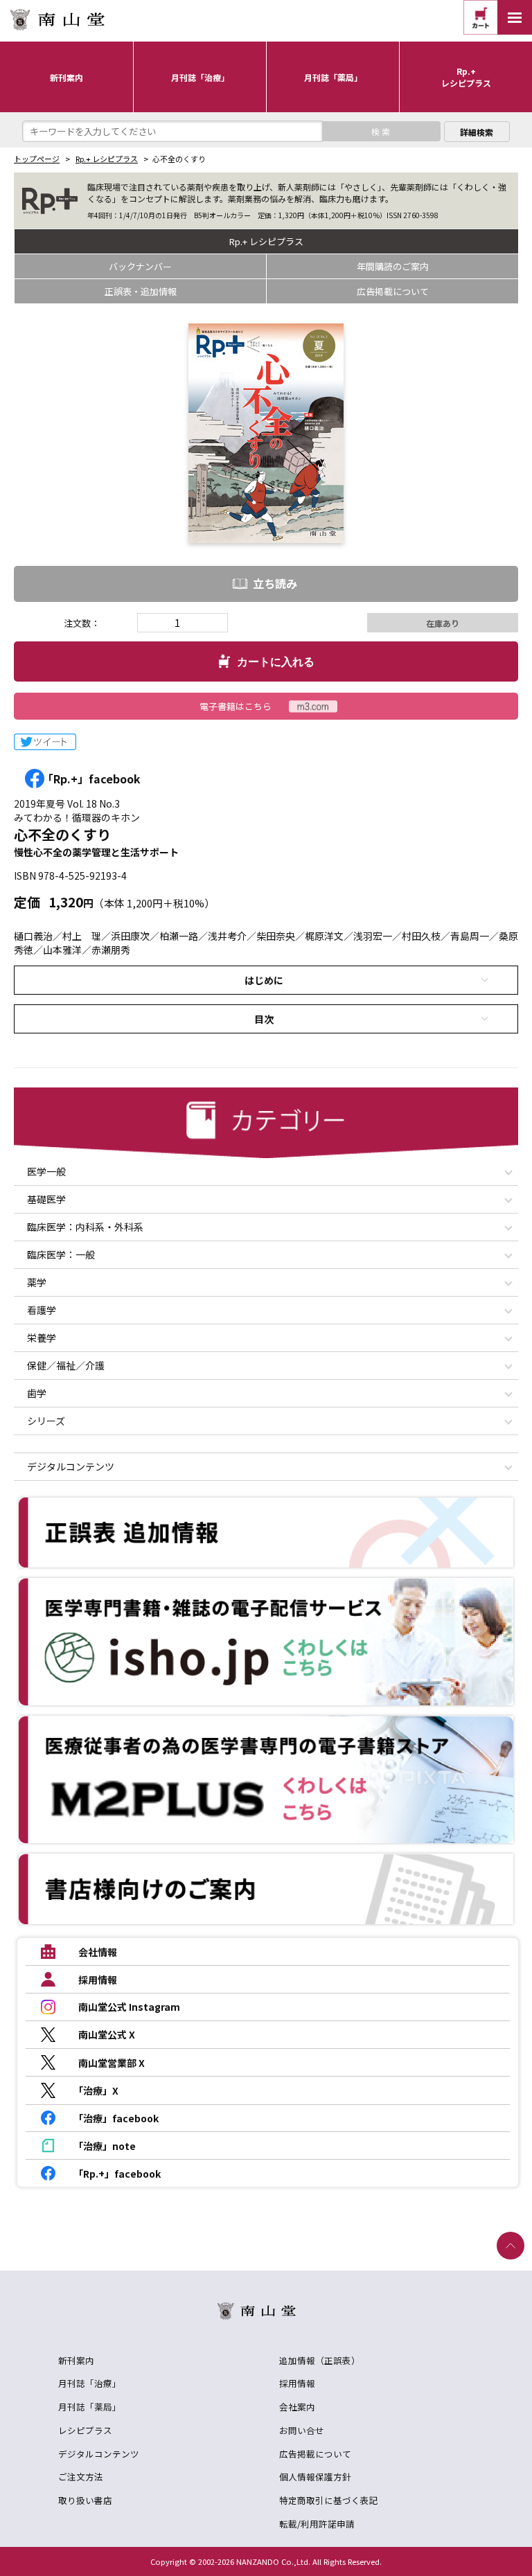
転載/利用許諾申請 (317, 2524)
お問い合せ (302, 2430)
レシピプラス (85, 2430)
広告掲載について (393, 291)
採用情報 (297, 2383)
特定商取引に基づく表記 (329, 2500)
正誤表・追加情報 (141, 291)
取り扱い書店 (85, 2500)
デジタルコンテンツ (99, 2454)
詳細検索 (477, 132)
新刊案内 (76, 2360)
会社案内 (297, 2407)
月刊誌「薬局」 (90, 2407)
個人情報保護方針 (315, 2477)
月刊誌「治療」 (90, 2383)
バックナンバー (140, 266)
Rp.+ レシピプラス (107, 159)
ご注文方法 (81, 2477)
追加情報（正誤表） (320, 2360)
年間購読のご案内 (393, 266)
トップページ (37, 159)
